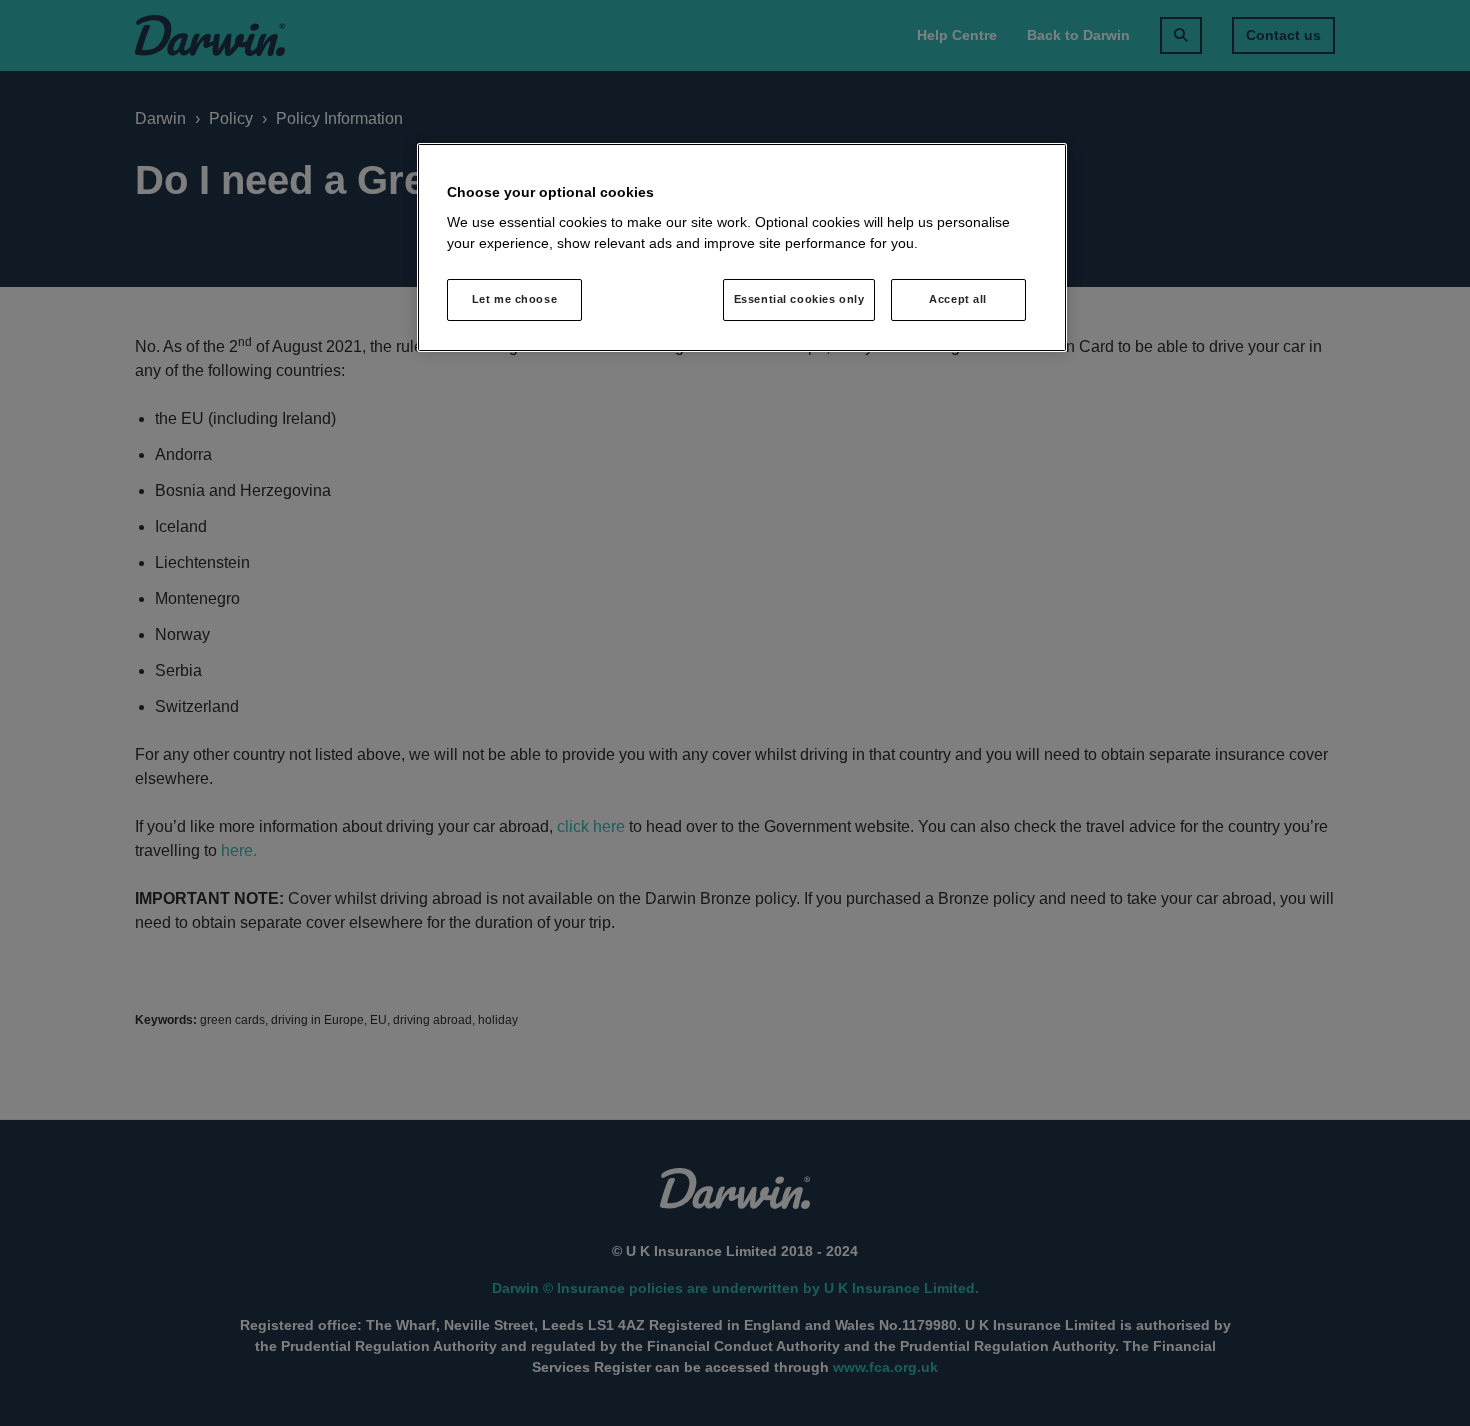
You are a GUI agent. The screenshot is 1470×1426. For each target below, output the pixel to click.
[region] (742, 248)
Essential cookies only (799, 299)
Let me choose (514, 299)
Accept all (958, 299)
